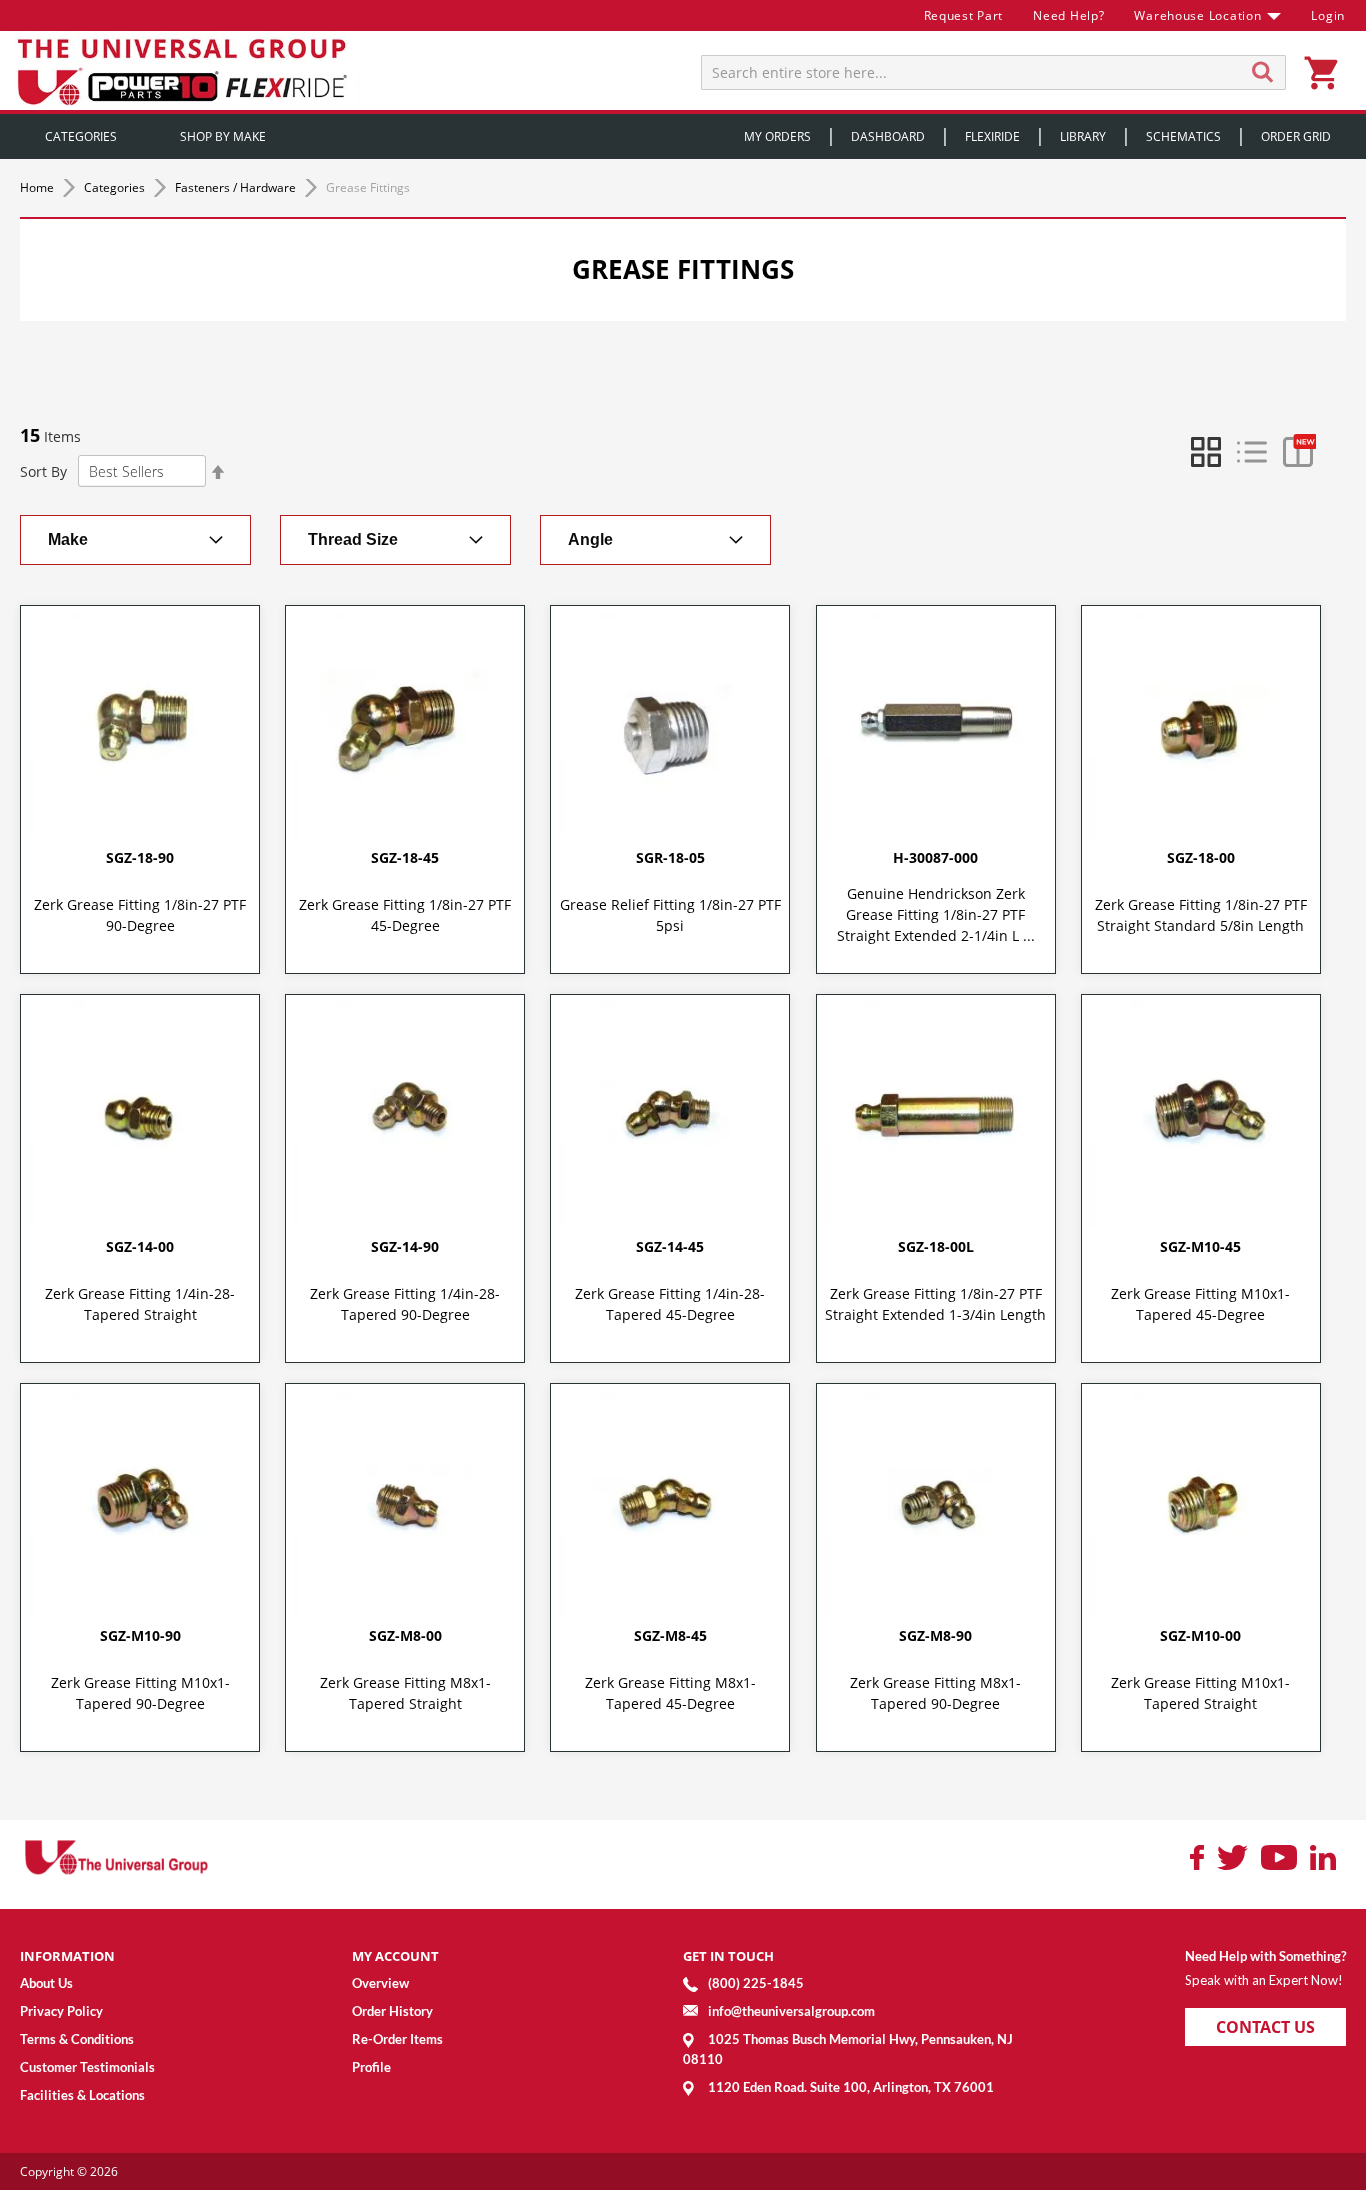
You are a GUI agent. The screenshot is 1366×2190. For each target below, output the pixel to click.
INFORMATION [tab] (67, 1956)
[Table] (1298, 452)
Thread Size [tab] (353, 539)
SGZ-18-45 (405, 857)
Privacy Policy (61, 2011)
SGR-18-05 (670, 857)
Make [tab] (68, 539)
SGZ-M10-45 (1200, 1246)
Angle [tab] (590, 539)
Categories (116, 187)
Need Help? (1068, 15)
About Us (46, 1983)
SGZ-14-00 (140, 1246)
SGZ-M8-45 (670, 1635)
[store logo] (185, 70)
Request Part (964, 15)
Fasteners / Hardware (237, 187)
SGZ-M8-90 (935, 1635)
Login (1328, 15)
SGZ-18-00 (1201, 857)
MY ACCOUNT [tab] (395, 1956)
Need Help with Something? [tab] (1265, 1956)
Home (38, 187)
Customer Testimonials (87, 2067)
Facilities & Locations (82, 2095)
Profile (371, 2067)
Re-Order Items (397, 2039)
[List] (1252, 452)
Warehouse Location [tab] (1197, 15)
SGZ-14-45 (670, 1246)
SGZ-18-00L (936, 1246)
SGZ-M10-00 (1200, 1635)
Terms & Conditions (77, 2039)
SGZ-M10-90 (140, 1635)
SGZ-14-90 (405, 1246)
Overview (380, 1983)
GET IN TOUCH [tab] (728, 1956)
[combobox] (993, 72)
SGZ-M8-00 (405, 1635)
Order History (392, 2011)
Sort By (43, 471)
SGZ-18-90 (140, 857)
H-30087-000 (935, 857)
